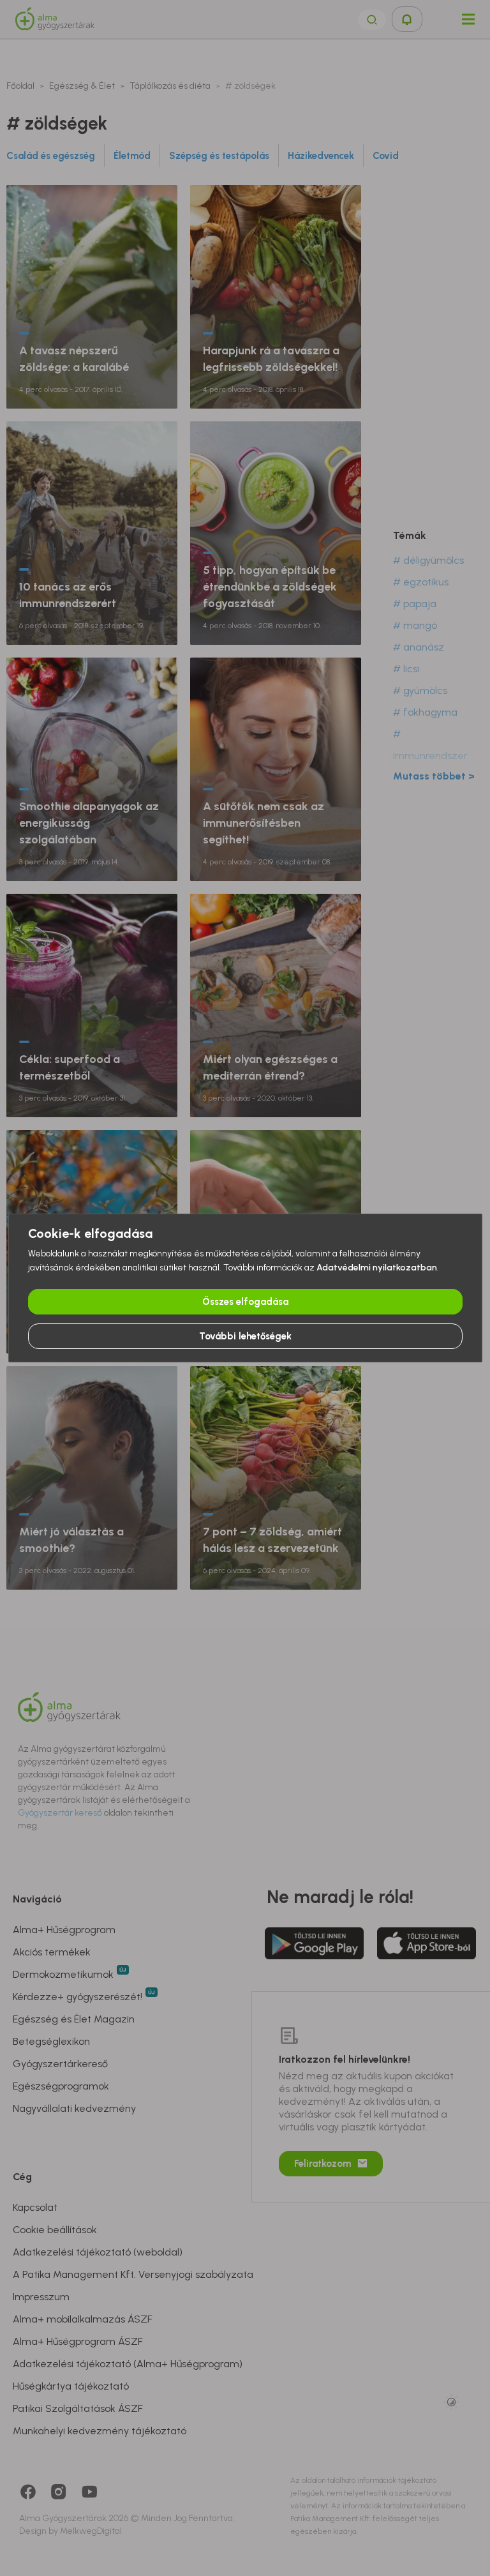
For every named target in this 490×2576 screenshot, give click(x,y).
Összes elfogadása (245, 1302)
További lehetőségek (245, 1336)
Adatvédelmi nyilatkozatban (377, 1268)
